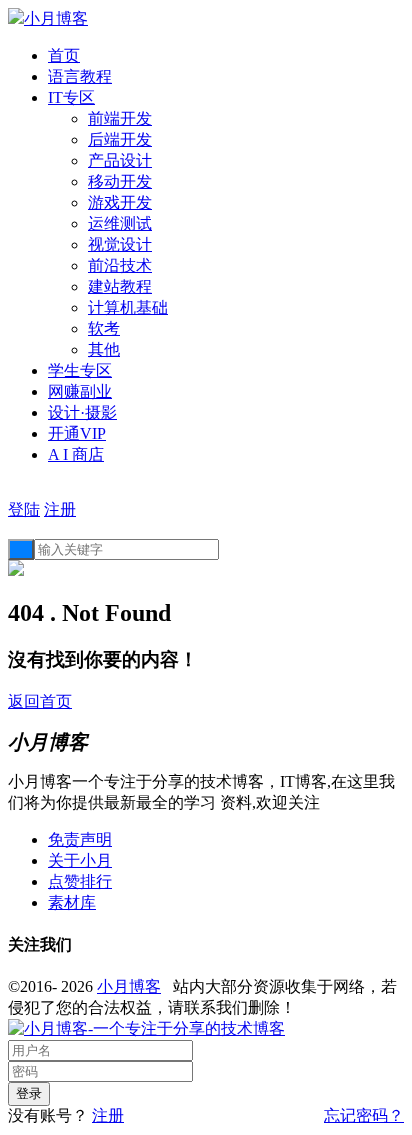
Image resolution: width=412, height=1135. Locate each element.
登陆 (24, 509)
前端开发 (120, 118)
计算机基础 (128, 307)
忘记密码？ (364, 1115)
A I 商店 (76, 454)
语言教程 (80, 76)
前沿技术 (120, 265)
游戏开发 (120, 202)
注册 (60, 509)
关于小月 (80, 860)
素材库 (72, 902)
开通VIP (77, 433)
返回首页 (40, 701)
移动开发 (120, 181)
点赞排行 (80, 881)
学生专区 (80, 370)
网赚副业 (80, 391)
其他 (104, 349)
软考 (104, 328)
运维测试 (120, 223)
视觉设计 (120, 244)
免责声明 (80, 839)
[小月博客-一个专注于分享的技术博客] (146, 1028)
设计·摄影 (82, 412)
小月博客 (129, 986)
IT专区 (71, 97)
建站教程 (120, 286)
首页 (64, 55)
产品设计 (120, 160)
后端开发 (120, 139)
